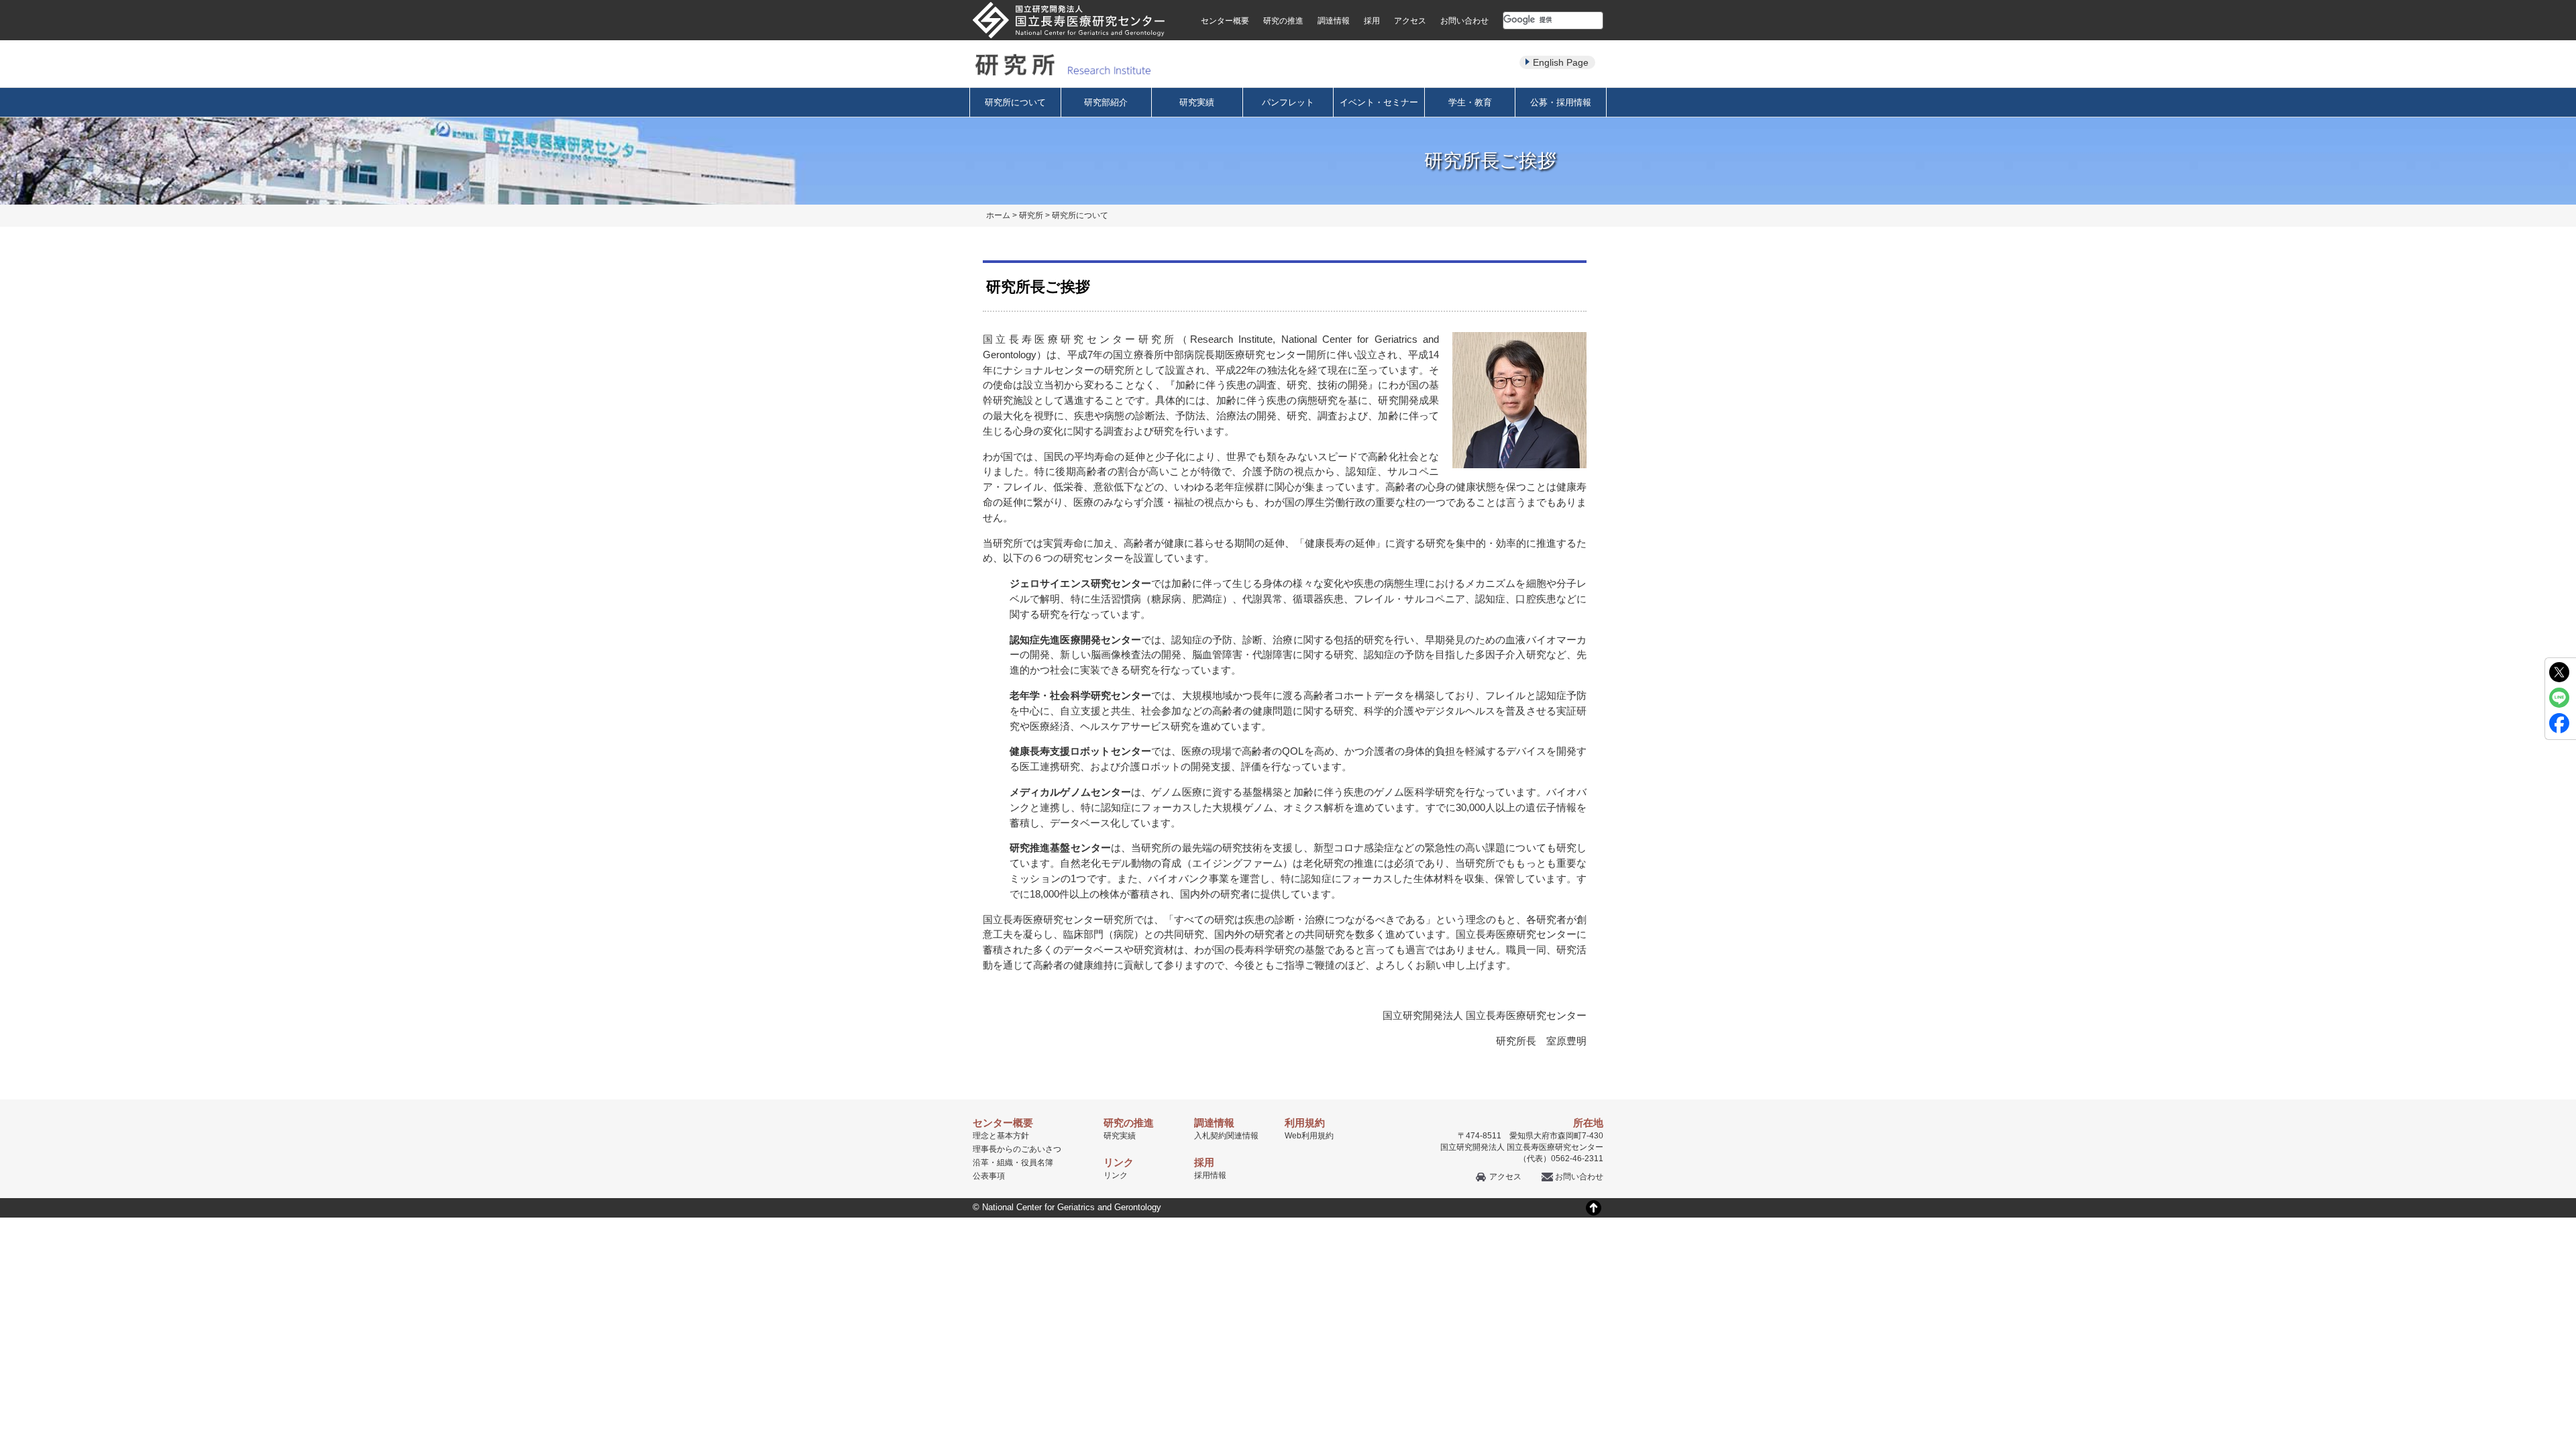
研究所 (1031, 215)
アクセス (1410, 21)
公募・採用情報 (1561, 102)
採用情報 (1210, 1175)
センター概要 (1225, 21)
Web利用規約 (1309, 1136)
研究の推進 (1283, 21)
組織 (1005, 1163)
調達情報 (1334, 21)
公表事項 (989, 1176)
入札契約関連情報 (1226, 1136)
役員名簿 (1037, 1163)
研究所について (1015, 102)
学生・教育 (1470, 102)
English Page (1561, 62)
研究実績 (1197, 102)
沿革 (981, 1163)
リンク (1116, 1175)
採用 (1372, 21)
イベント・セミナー (1379, 102)
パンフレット (1288, 102)
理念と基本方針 (1001, 1136)
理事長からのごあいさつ (1017, 1149)
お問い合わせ (1464, 21)
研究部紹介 (1106, 102)
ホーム (998, 215)
